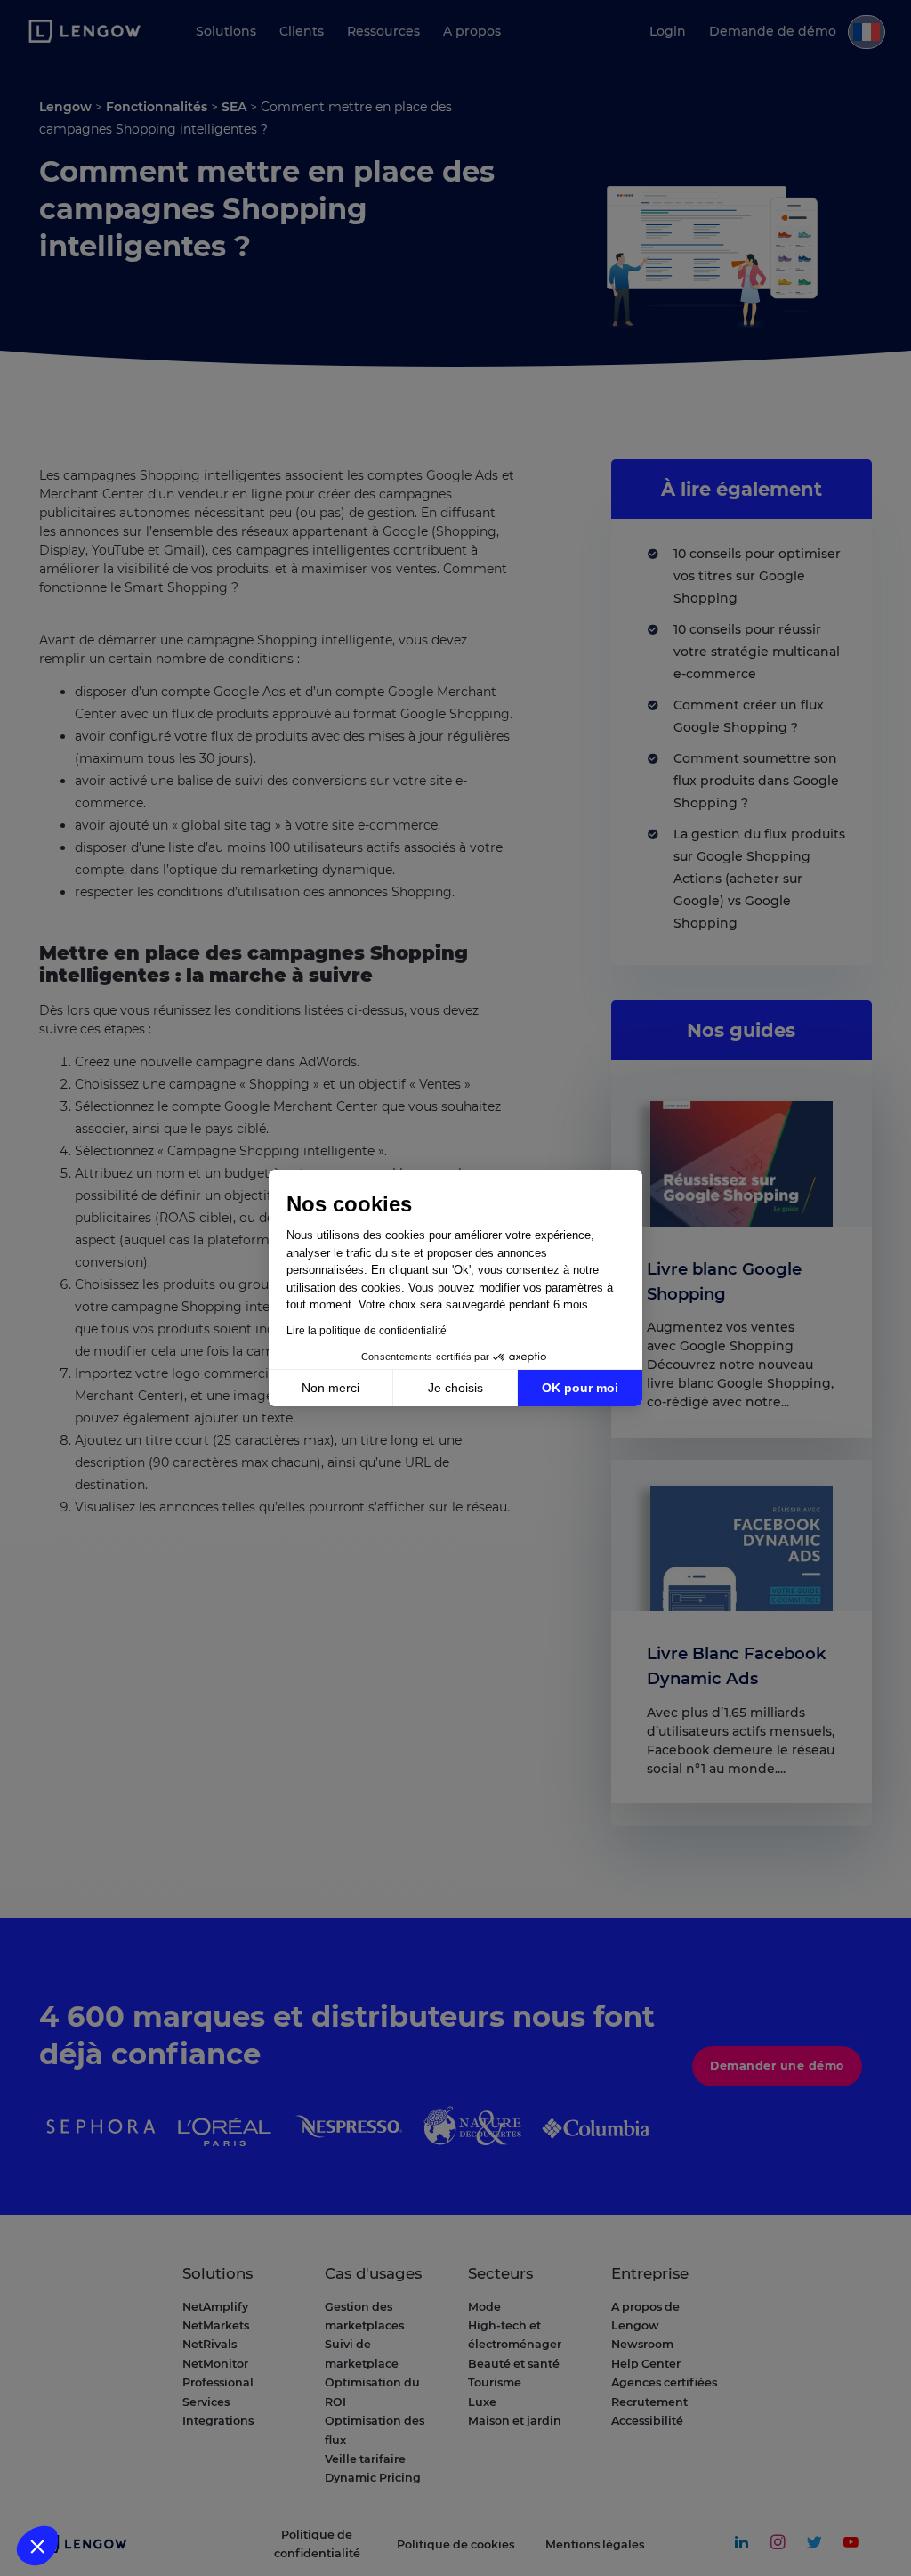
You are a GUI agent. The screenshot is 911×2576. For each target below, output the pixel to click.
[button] (37, 2546)
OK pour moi (580, 1388)
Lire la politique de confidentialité (367, 1331)
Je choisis (455, 1388)
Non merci (331, 1388)
